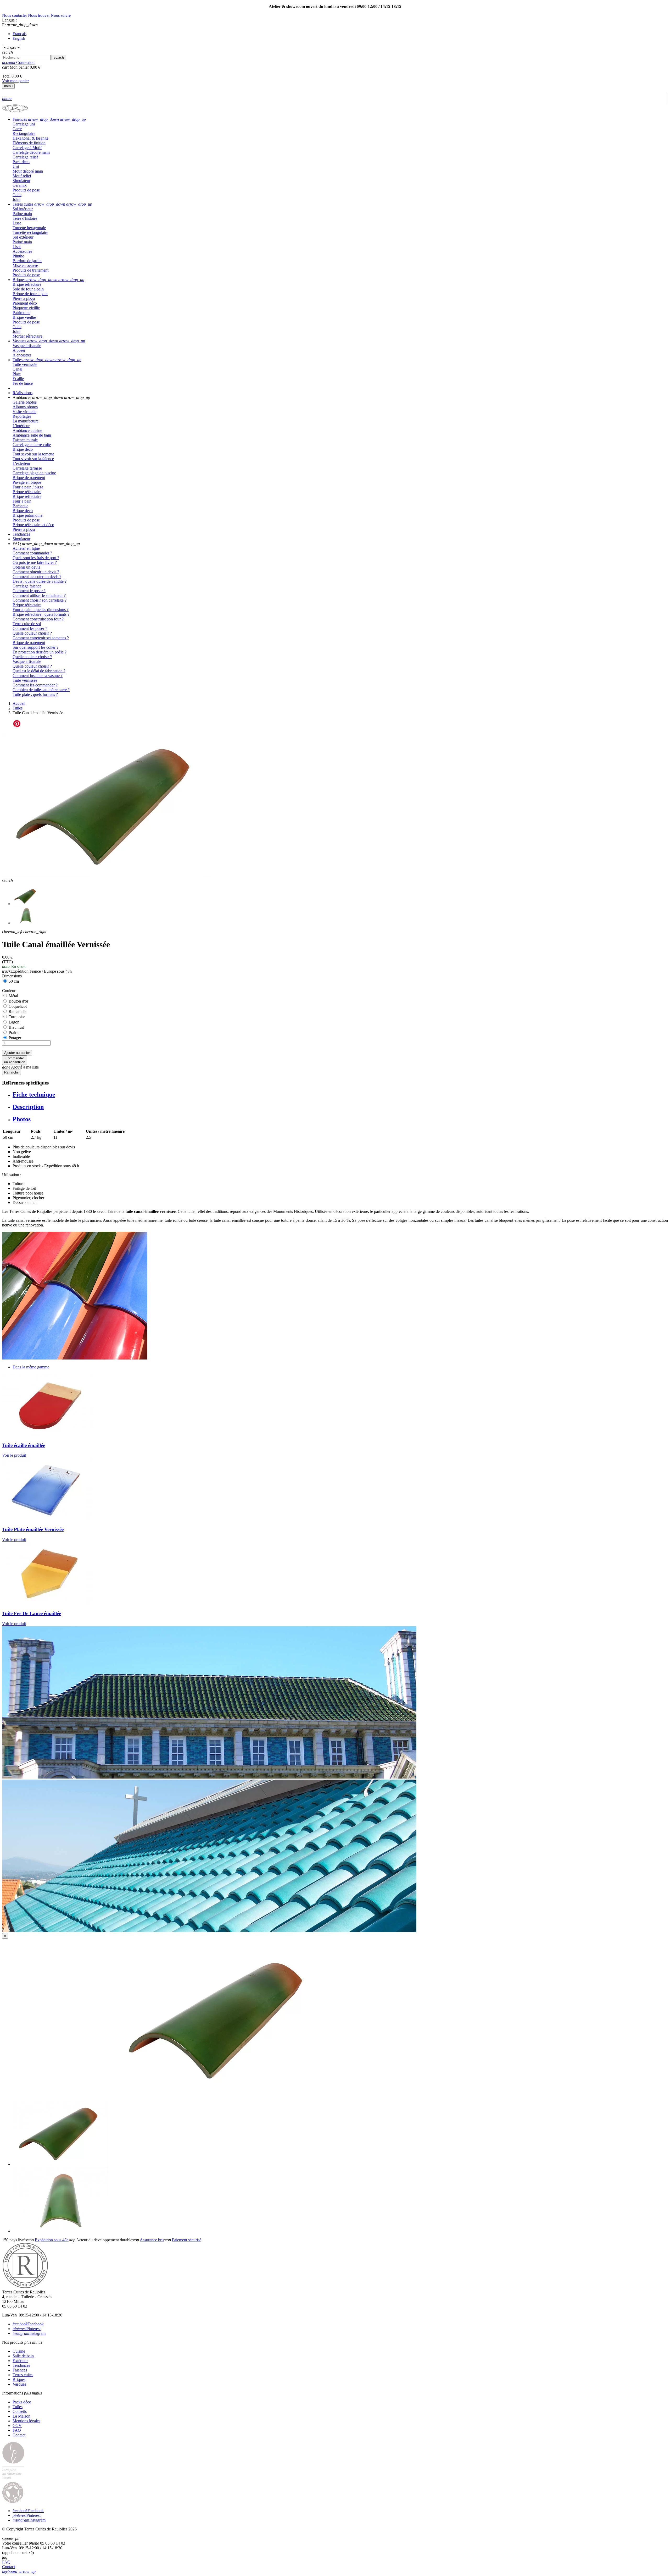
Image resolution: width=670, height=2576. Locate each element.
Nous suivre (61, 15)
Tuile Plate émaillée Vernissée (33, 1529)
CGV (17, 2426)
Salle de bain (23, 2356)
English (19, 38)
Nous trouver (39, 15)
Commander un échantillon (15, 1060)
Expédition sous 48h (52, 2240)
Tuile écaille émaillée (24, 1445)
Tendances (21, 2365)
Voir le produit (14, 1455)
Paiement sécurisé (187, 2240)
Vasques (19, 2384)
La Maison (21, 2416)
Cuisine (19, 2351)
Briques (19, 2379)
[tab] (340, 119)
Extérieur (20, 2361)
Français (19, 34)
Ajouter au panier (17, 1053)
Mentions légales (26, 2421)
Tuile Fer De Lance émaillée (32, 1613)
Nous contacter (15, 15)
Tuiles (18, 2407)
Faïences (20, 2370)
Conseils (20, 2411)
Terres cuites (23, 2375)
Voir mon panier (15, 81)
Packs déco (22, 2402)
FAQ (17, 2430)
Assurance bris (152, 2240)
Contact (19, 2435)
